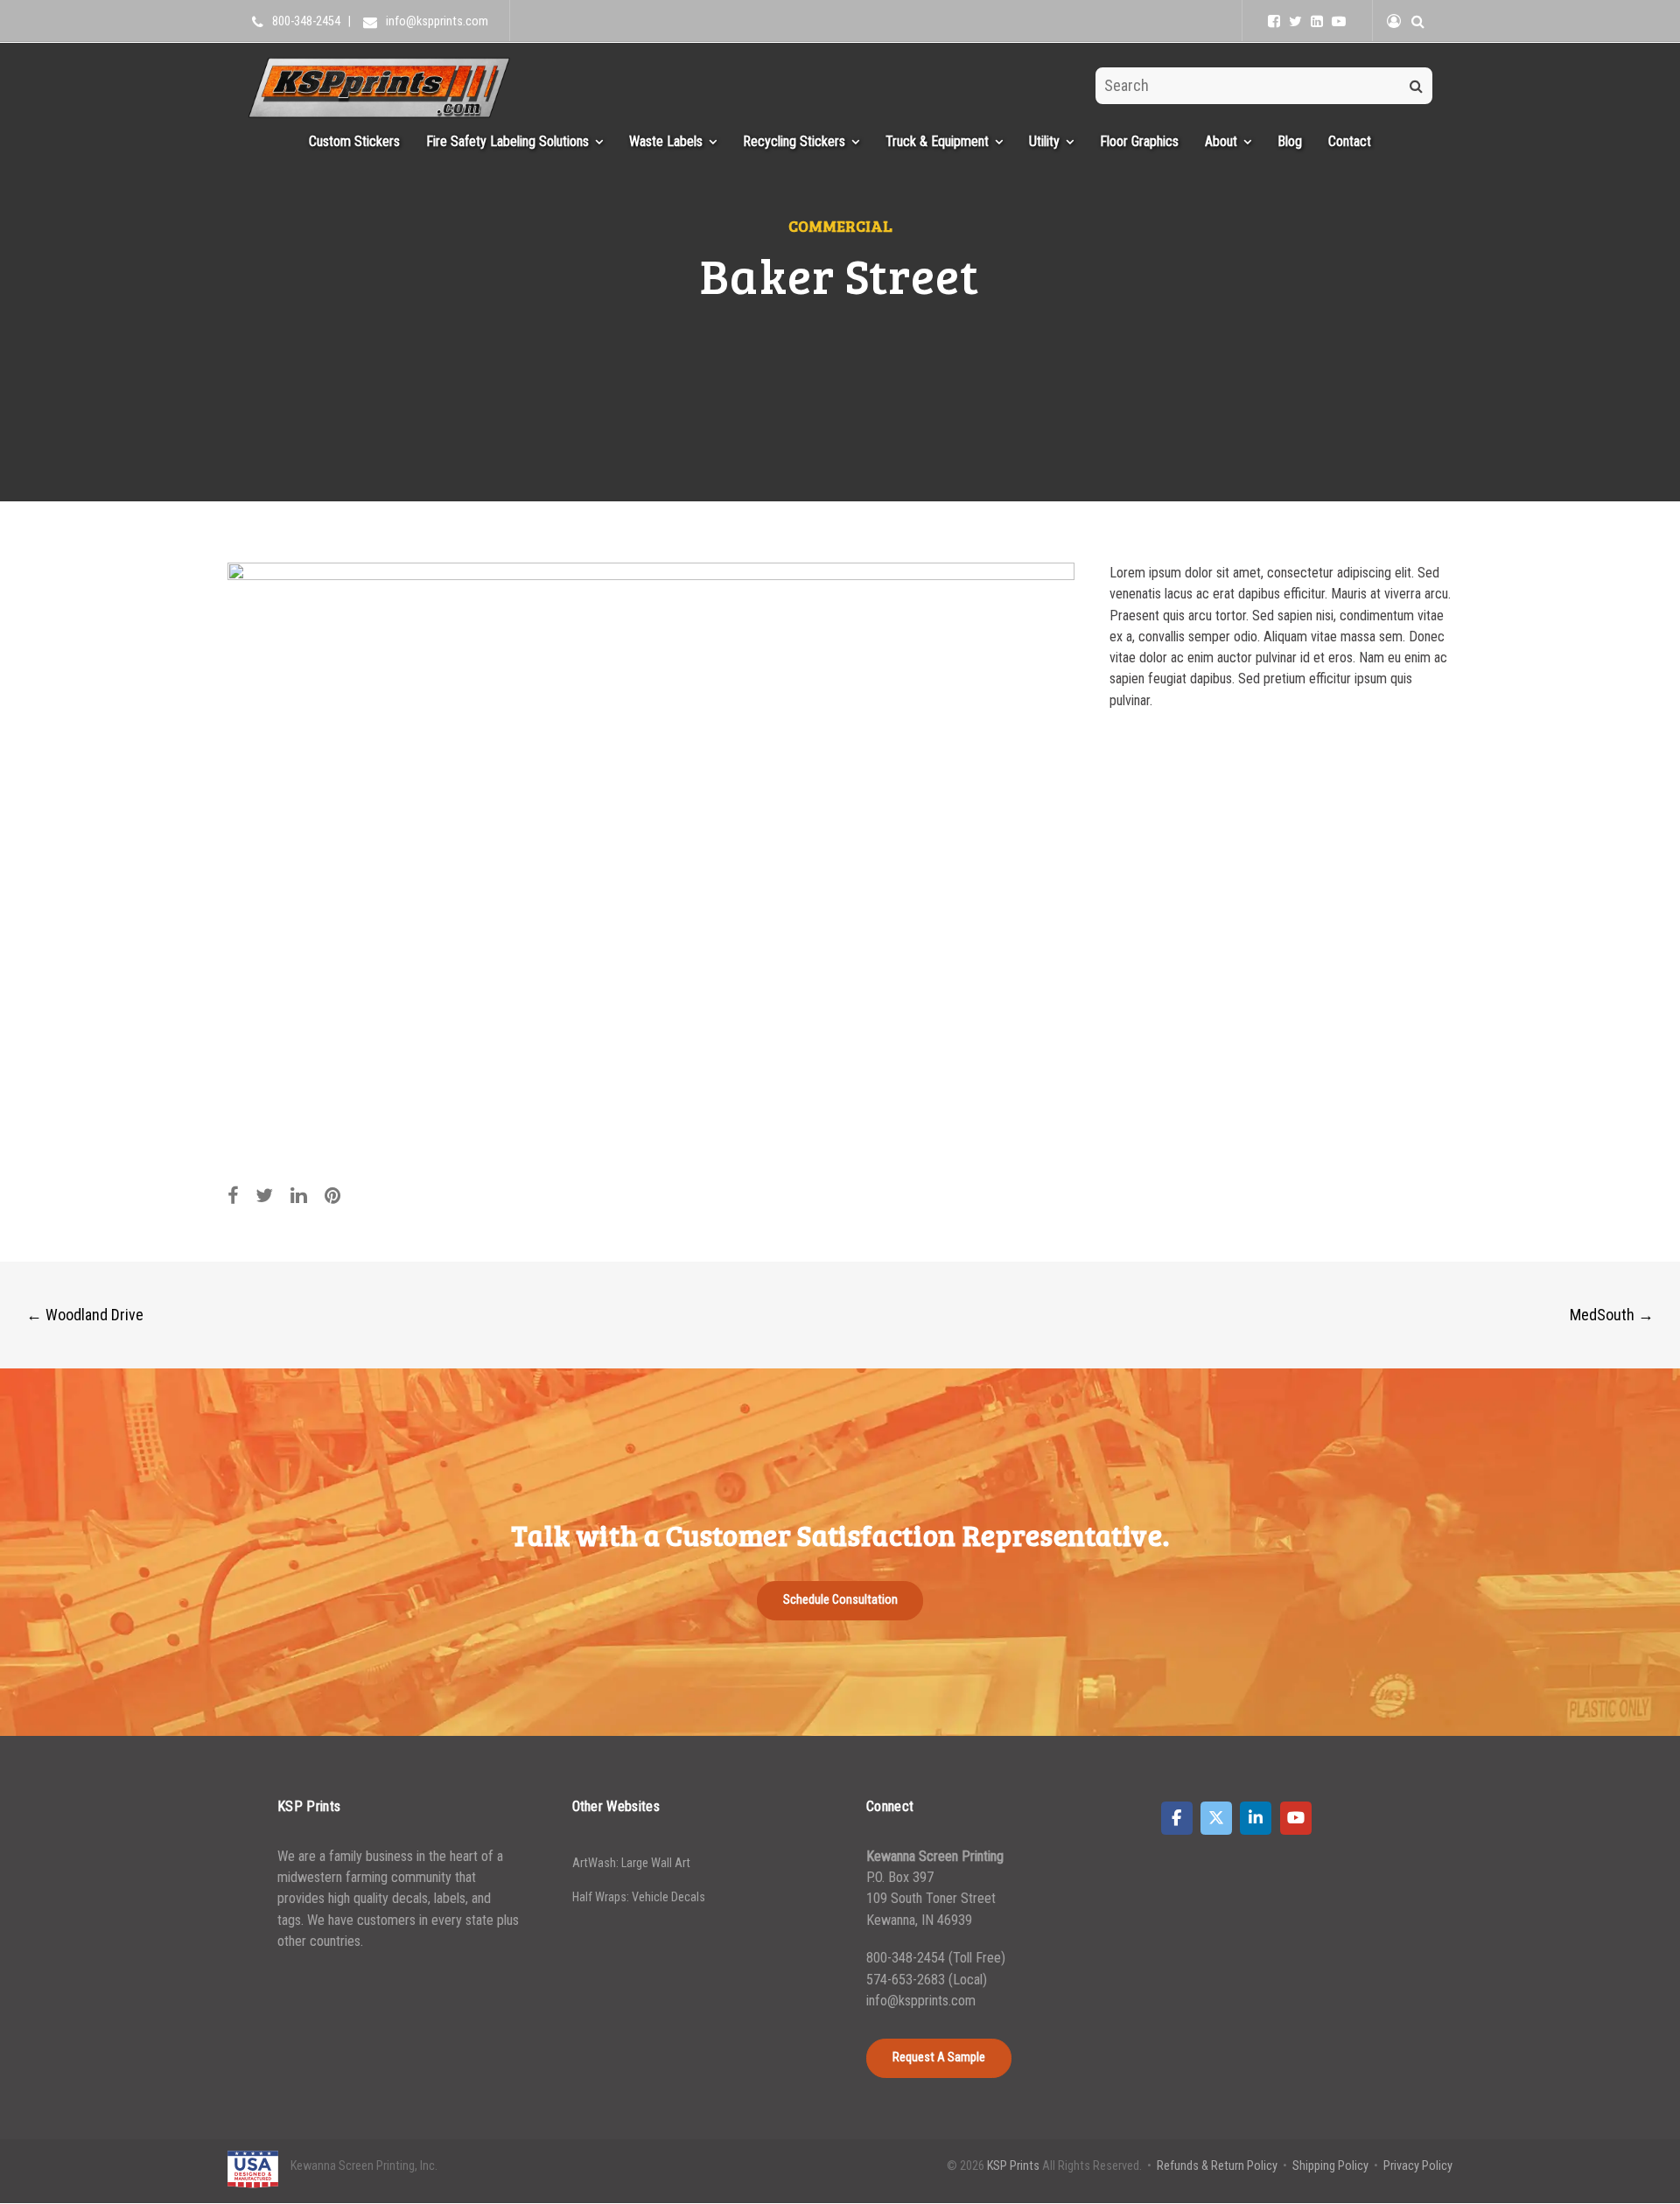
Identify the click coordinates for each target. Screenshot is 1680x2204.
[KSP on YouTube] (1339, 21)
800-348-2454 (906, 1958)
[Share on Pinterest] (333, 1196)
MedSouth (1612, 1315)
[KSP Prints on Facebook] (1177, 1818)
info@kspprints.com (921, 2001)
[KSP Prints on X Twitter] (1216, 1818)
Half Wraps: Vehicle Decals (639, 1897)
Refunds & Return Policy (1217, 2166)
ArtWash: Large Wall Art (631, 1863)
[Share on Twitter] (264, 1196)
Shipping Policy (1330, 2166)
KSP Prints (1013, 2166)
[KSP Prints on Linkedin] (1256, 1818)
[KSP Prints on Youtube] (1296, 1818)
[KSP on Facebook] (1274, 21)
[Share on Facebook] (233, 1196)
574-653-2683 (907, 1980)
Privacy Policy (1418, 2166)
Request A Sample (939, 2057)
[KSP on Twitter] (1295, 21)
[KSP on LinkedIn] (1317, 21)
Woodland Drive (85, 1315)
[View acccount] (1394, 21)
